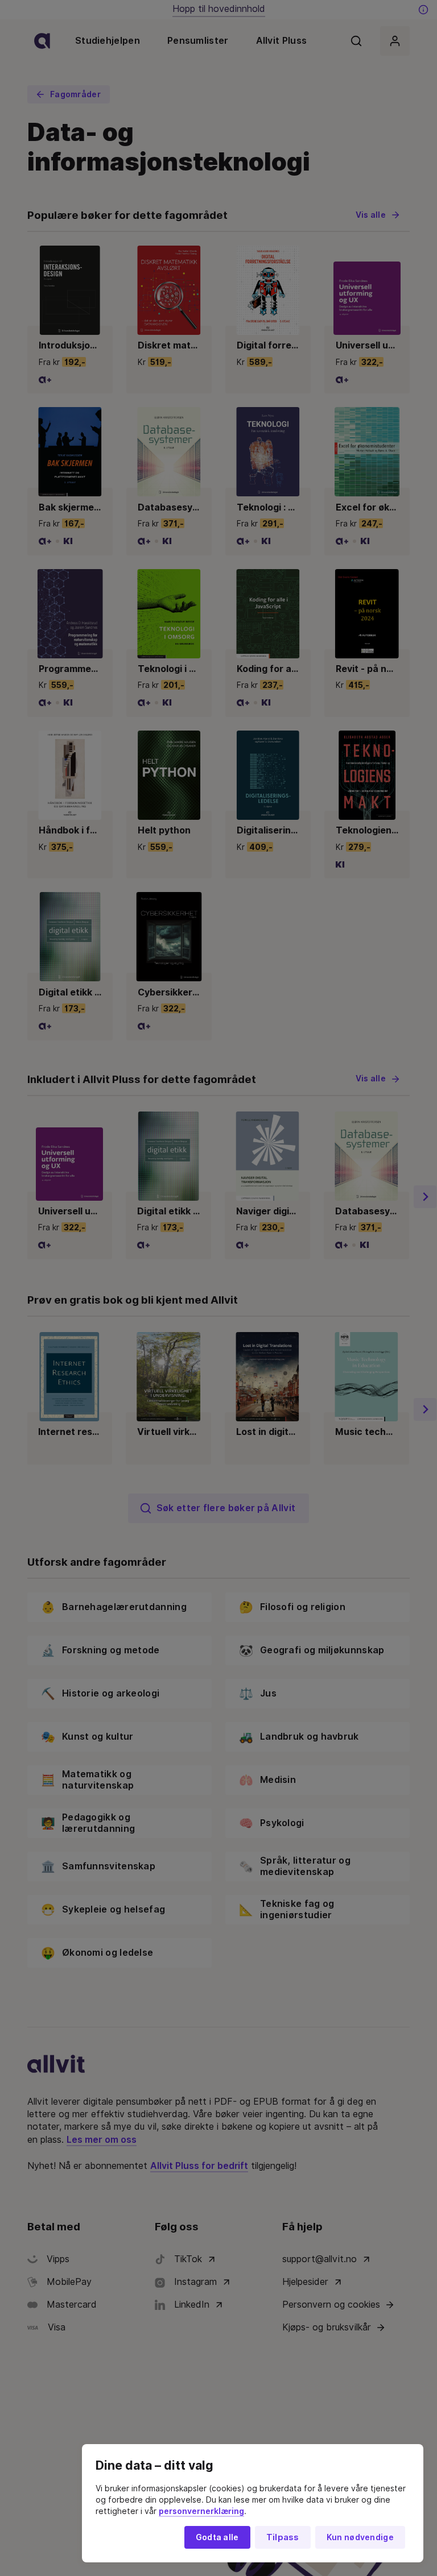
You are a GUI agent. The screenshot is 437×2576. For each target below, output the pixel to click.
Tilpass (283, 2537)
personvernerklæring (201, 2511)
